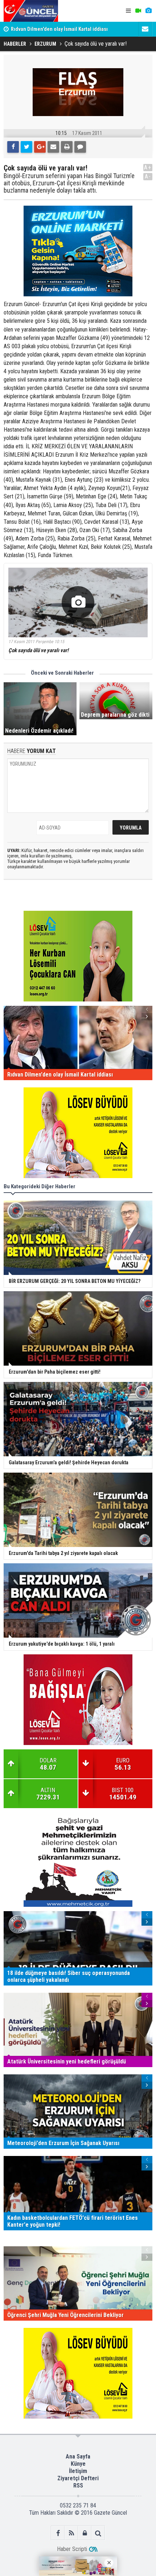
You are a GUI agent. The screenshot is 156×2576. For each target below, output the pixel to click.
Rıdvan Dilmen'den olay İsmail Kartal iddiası (59, 29)
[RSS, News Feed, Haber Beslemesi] (71, 2533)
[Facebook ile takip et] (58, 2533)
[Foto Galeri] (148, 11)
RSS (78, 2486)
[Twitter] (26, 147)
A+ (148, 167)
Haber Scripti (72, 2549)
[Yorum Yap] (80, 147)
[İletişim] (145, 29)
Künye (78, 2464)
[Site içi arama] (98, 2533)
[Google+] (40, 147)
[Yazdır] (67, 147)
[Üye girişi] (85, 2533)
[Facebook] (13, 147)
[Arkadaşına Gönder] (53, 147)
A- (148, 176)
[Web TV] (138, 11)
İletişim (78, 2471)
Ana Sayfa (78, 2456)
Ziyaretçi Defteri (78, 2478)
